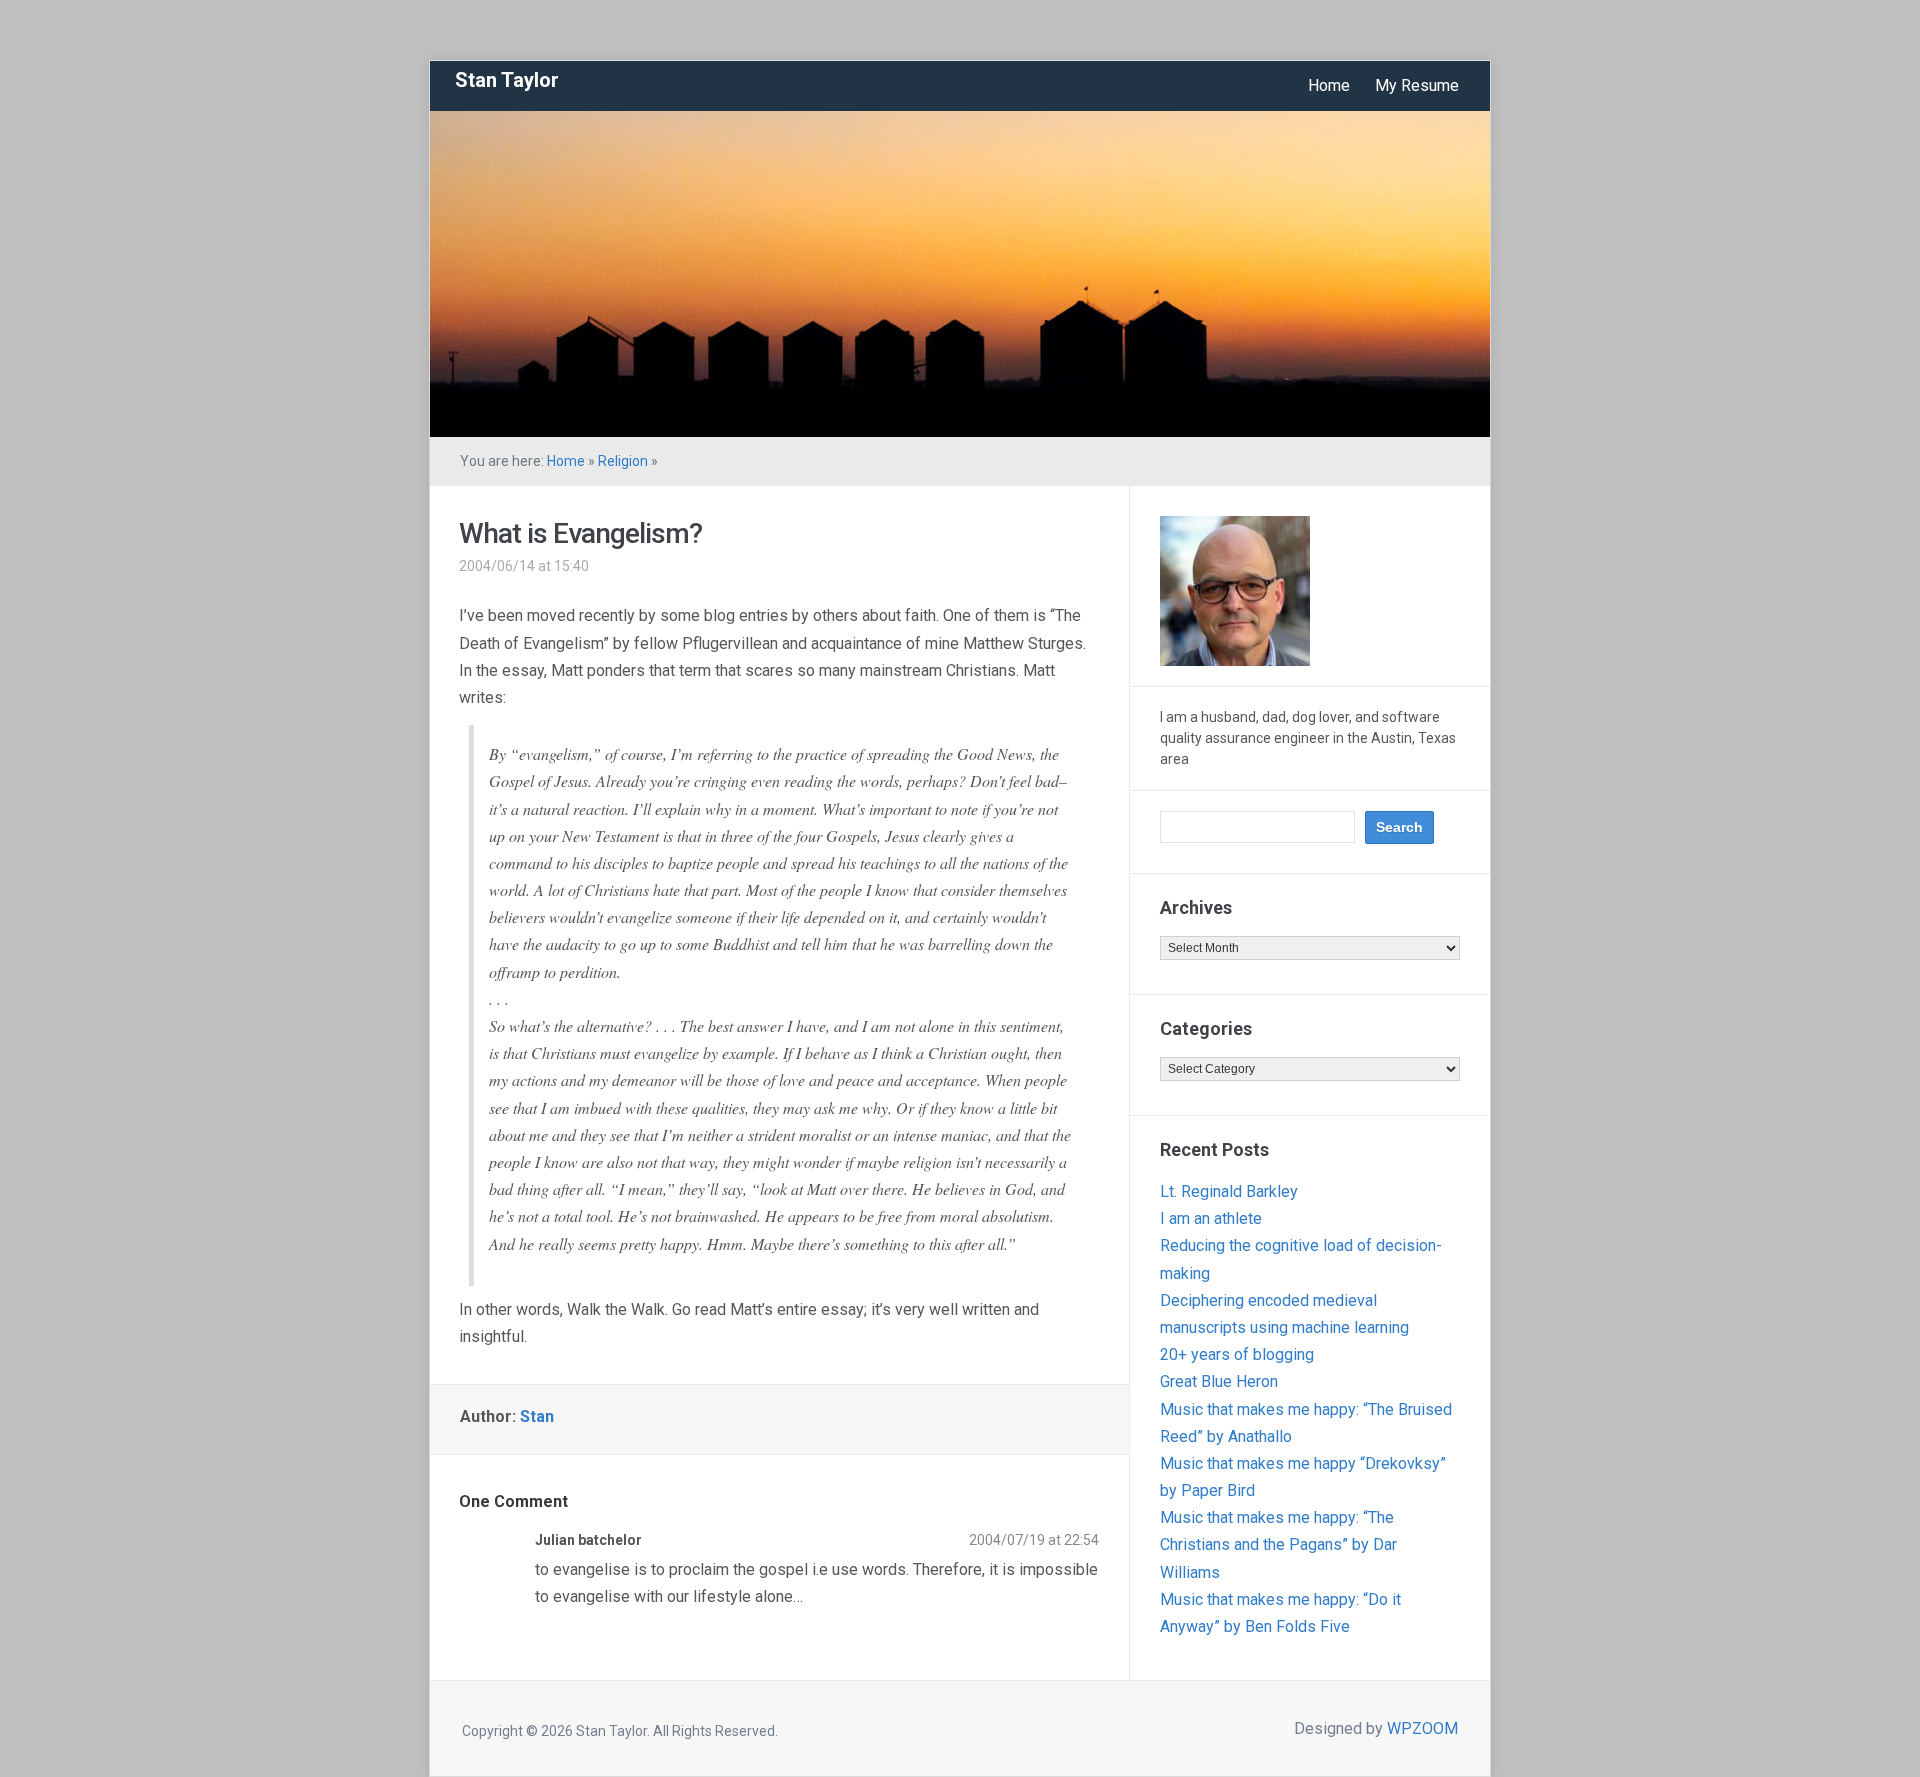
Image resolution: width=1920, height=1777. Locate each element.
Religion (623, 461)
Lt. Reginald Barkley (1229, 1191)
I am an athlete (1211, 1218)
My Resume (1417, 85)
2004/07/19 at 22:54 (1034, 1540)
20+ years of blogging (1237, 1354)
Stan (537, 1416)
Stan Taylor (507, 80)
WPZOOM (1422, 1728)
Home (1329, 85)
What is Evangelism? (580, 533)
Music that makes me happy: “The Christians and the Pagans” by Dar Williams (1278, 1544)
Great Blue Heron (1219, 1381)
